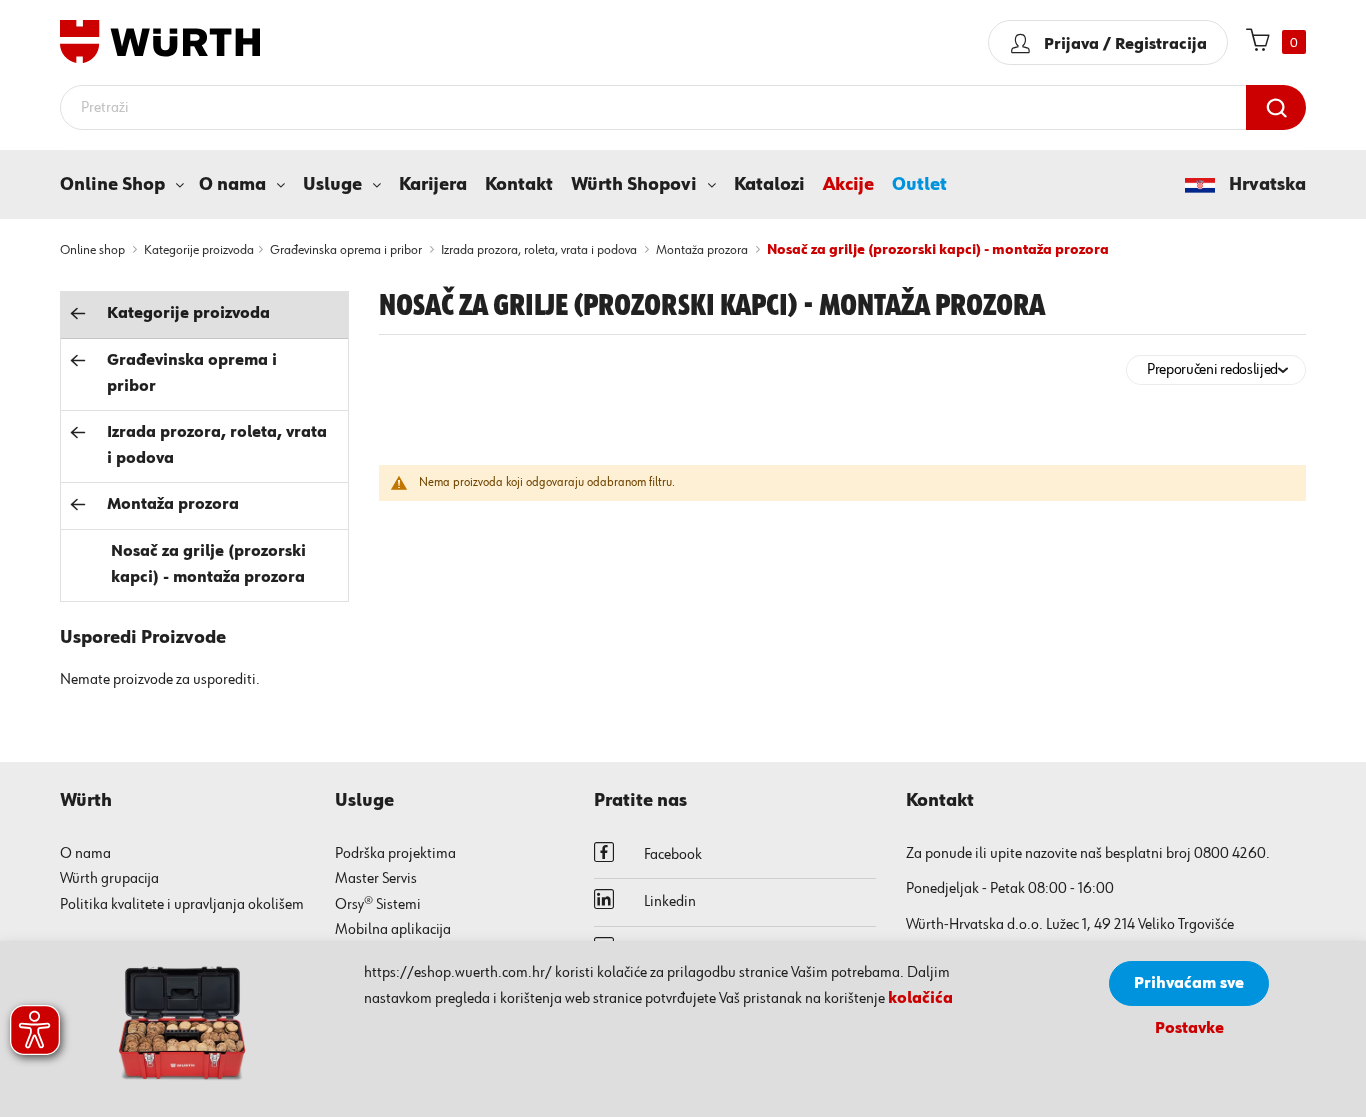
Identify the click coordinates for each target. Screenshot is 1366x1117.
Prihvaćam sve (1189, 984)
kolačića (920, 999)
